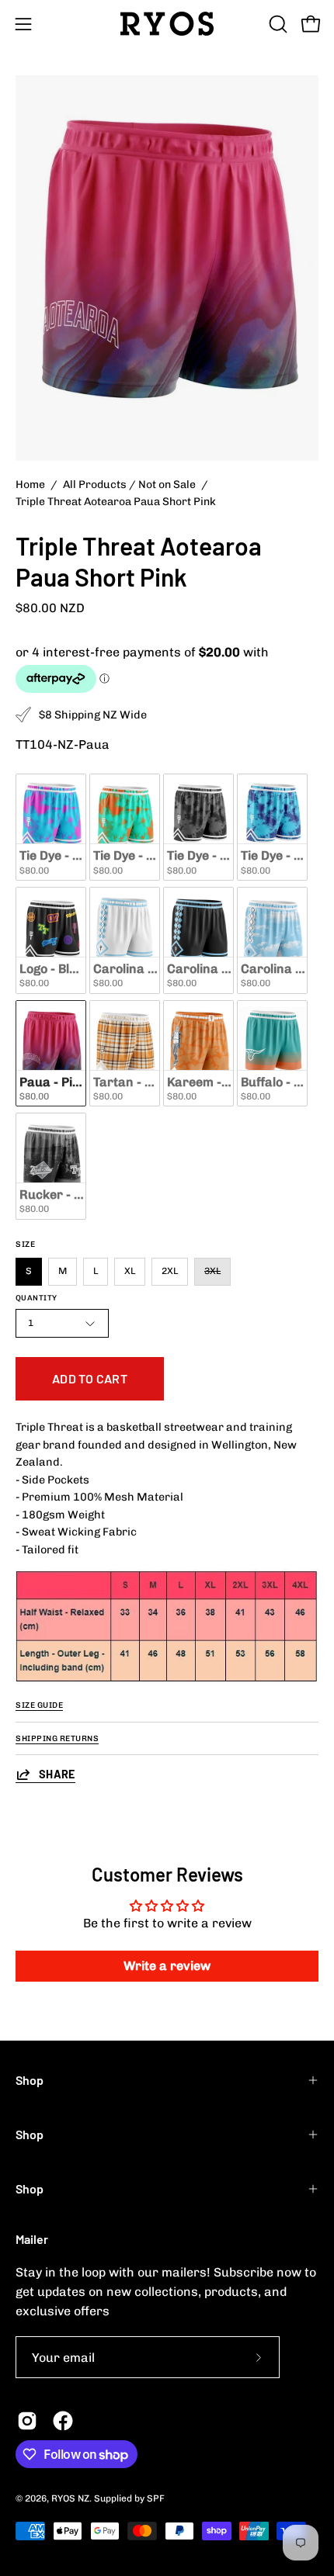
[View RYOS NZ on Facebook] (63, 2421)
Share (57, 1774)
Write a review (167, 1966)
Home (30, 485)
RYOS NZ (70, 2498)
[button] (277, 24)
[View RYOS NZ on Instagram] (27, 2421)
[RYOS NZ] (167, 24)
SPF (156, 2498)
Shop (30, 2080)
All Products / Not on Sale (129, 485)
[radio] (51, 827)
